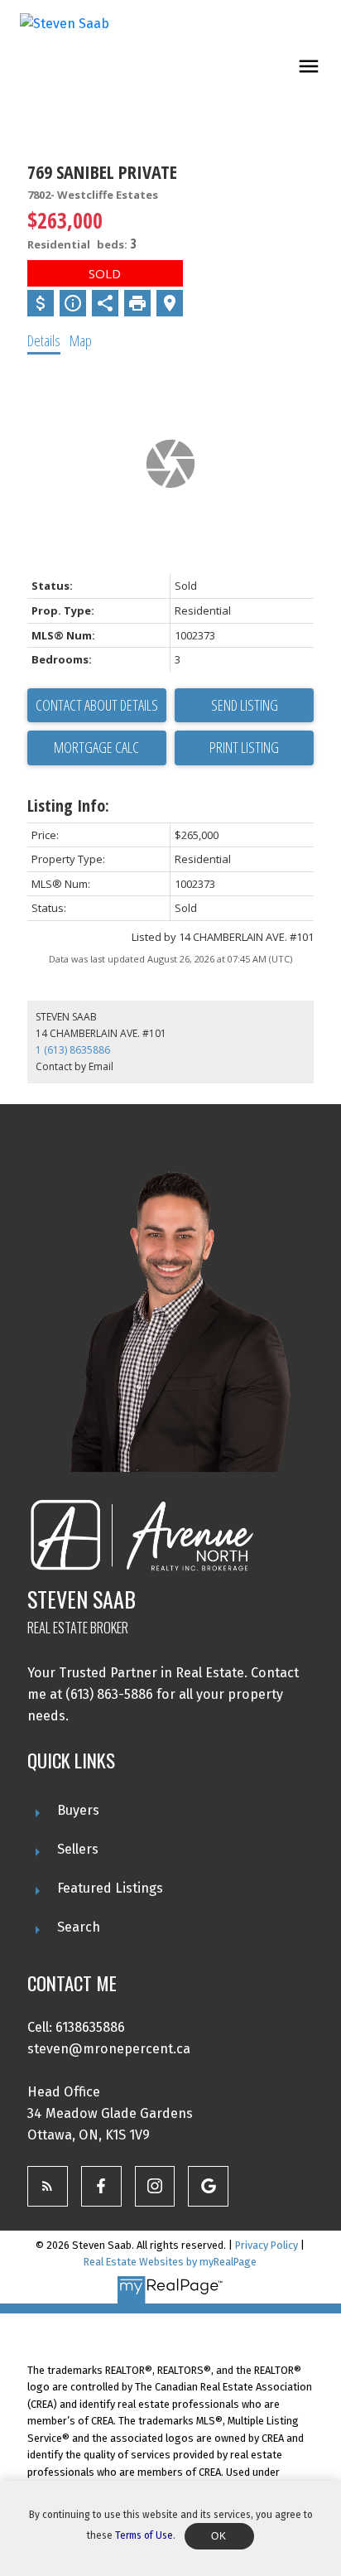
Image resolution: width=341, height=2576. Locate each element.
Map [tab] (81, 340)
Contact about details (97, 705)
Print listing (244, 747)
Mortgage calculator (97, 748)
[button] (48, 2186)
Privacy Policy (267, 2245)
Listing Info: (68, 806)
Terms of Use (144, 2535)
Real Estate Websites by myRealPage (170, 2262)
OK (219, 2536)
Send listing (245, 705)
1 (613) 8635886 (73, 1050)
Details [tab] (44, 340)
